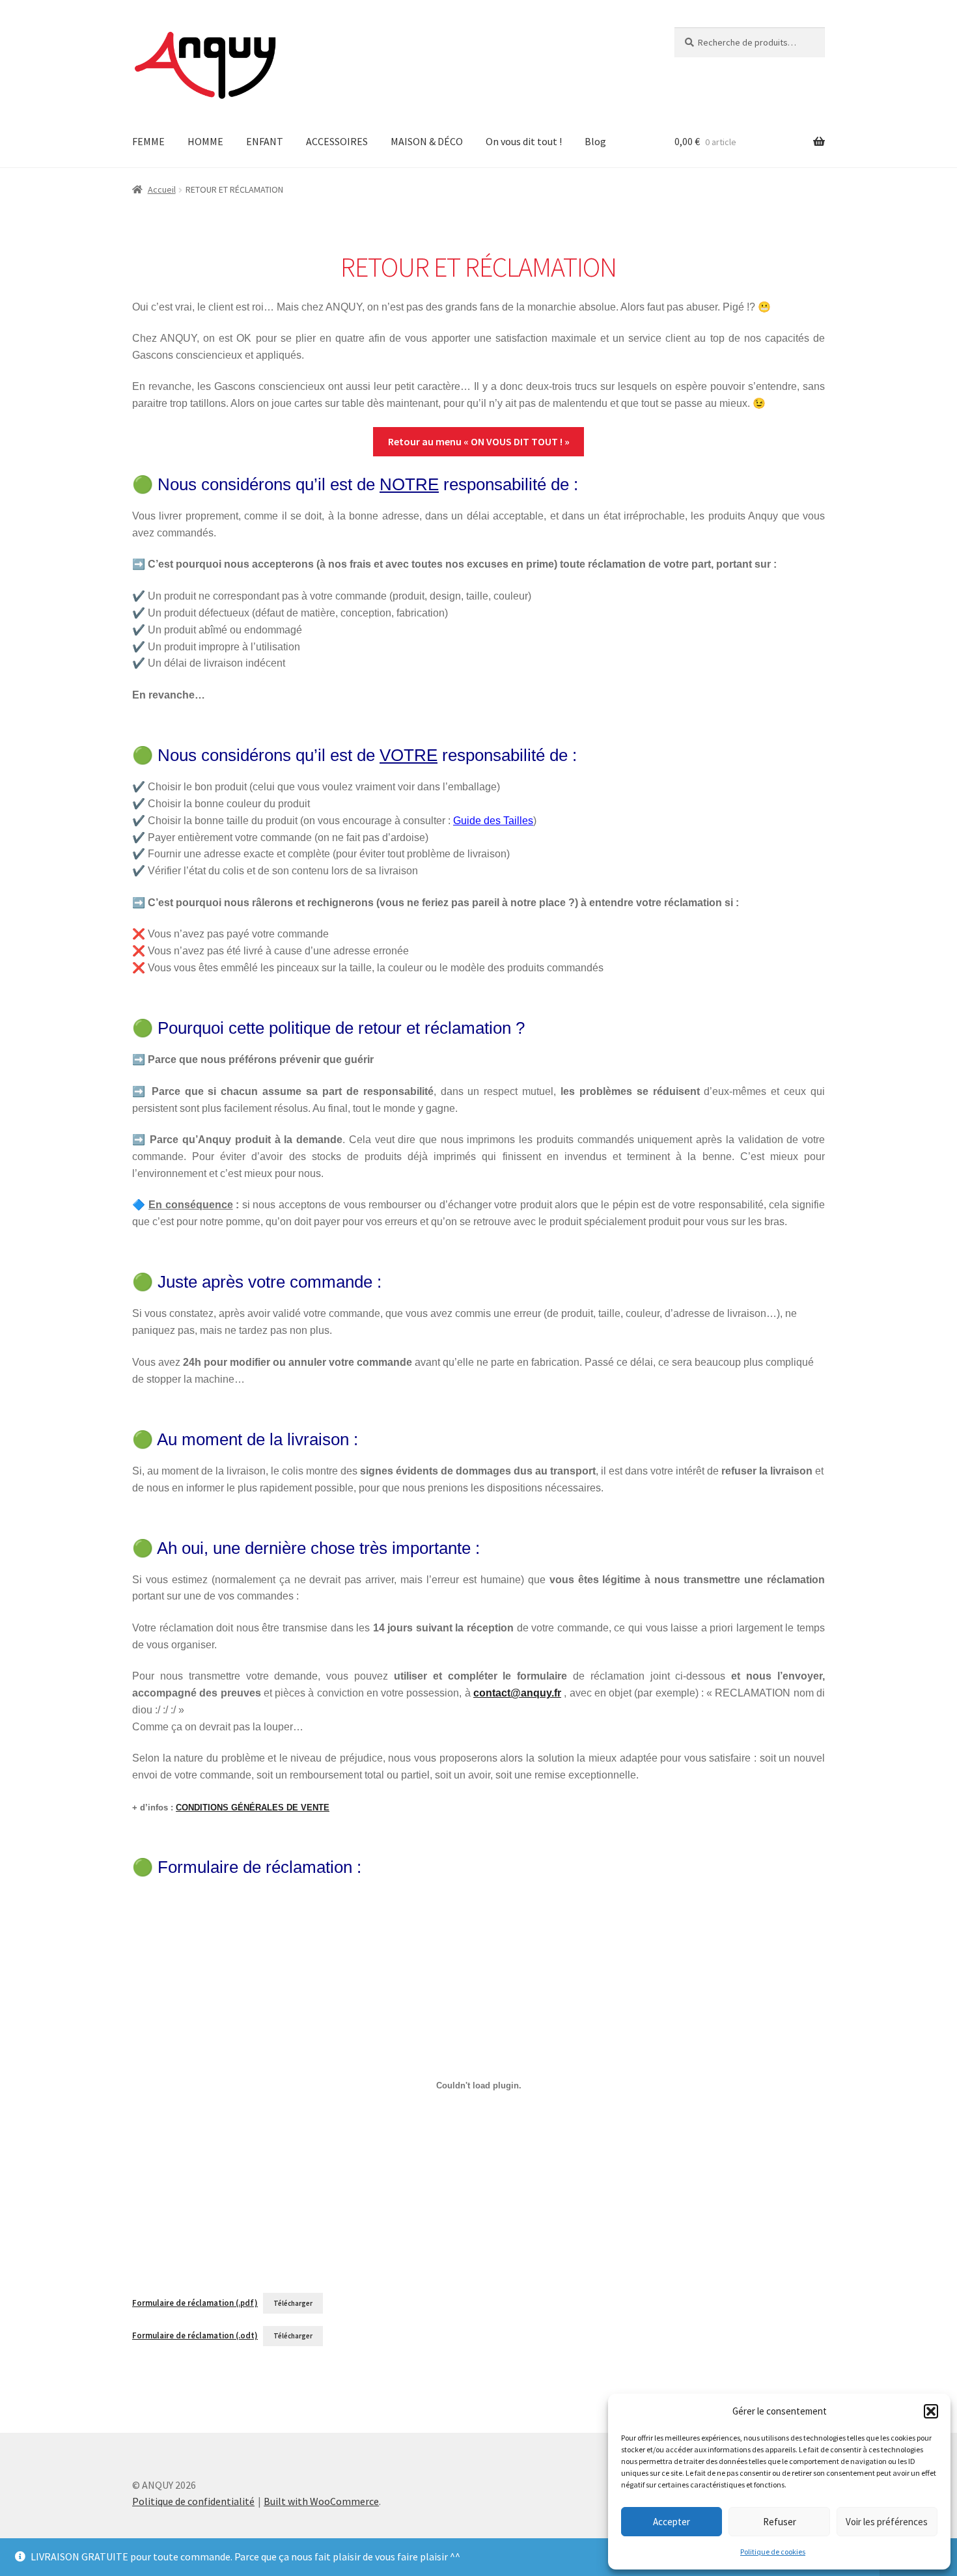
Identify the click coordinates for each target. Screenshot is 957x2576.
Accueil (162, 189)
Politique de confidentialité (193, 2501)
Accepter (672, 2522)
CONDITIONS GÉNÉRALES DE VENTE (253, 1807)
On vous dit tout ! (524, 141)
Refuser (780, 2522)
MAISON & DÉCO (427, 141)
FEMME (148, 141)
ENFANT (265, 141)
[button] (931, 2411)
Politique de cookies (773, 2552)
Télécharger (293, 2303)
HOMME (205, 141)
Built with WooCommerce (321, 2501)
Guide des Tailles (493, 821)
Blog (595, 141)
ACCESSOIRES (337, 141)
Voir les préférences (887, 2522)
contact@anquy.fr (517, 1693)
